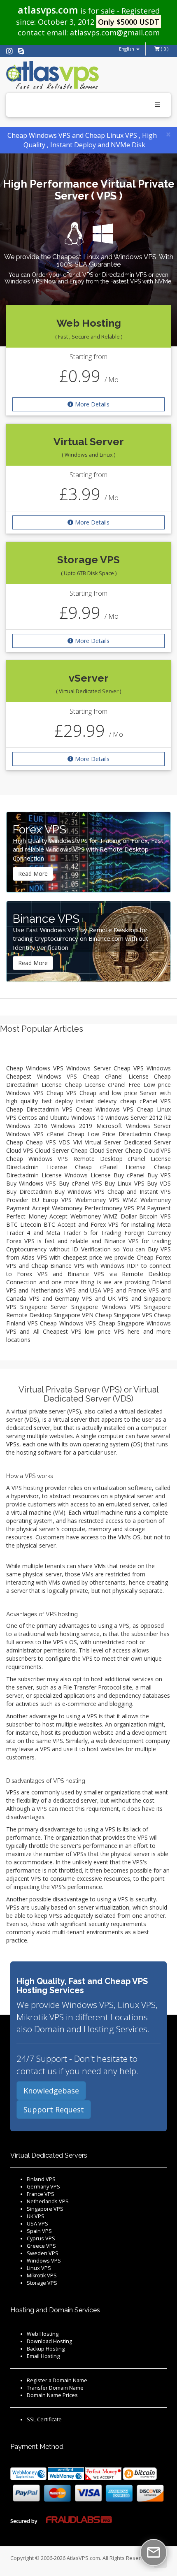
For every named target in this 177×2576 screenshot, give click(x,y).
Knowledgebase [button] (51, 2091)
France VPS (41, 2194)
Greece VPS (41, 2246)
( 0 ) (164, 49)
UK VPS (36, 2216)
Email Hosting (43, 2356)
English (127, 49)
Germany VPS (43, 2187)
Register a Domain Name (57, 2380)
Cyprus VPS (41, 2238)
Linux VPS (39, 2268)
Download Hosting (49, 2341)
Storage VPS (42, 2283)
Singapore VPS (45, 2209)
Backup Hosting (46, 2349)
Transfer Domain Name (55, 2388)
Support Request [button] (54, 2110)
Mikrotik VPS (42, 2275)
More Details (92, 404)
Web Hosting (43, 2334)
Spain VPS (39, 2231)
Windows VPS (44, 2261)
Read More (33, 874)
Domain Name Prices (52, 2395)
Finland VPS (41, 2179)
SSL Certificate (44, 2419)
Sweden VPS (43, 2253)
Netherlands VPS (48, 2201)
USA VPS (37, 2224)
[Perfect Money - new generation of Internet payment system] (103, 2473)
